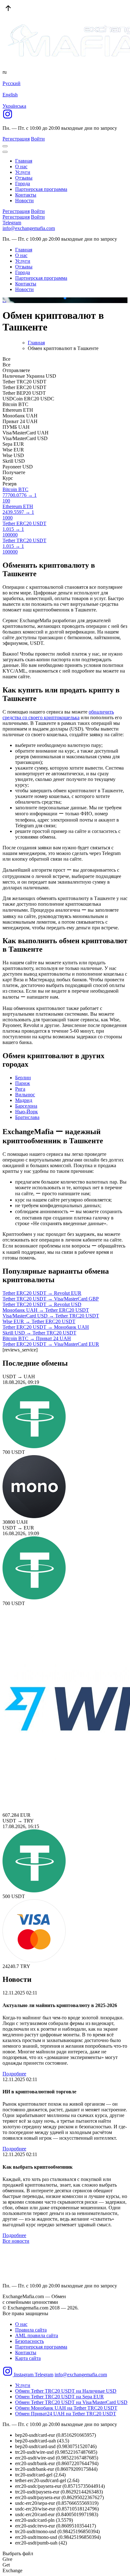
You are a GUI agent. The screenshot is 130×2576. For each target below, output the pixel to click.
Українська (14, 106)
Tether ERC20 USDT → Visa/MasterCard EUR (51, 1344)
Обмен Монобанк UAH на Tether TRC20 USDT (66, 2408)
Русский (12, 83)
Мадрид (24, 1100)
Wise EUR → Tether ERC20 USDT (39, 1321)
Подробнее (14, 2074)
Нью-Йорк (27, 1112)
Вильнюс (25, 1095)
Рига (20, 1089)
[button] (60, 298)
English (10, 95)
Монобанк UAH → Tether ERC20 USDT (46, 1310)
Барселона (26, 1106)
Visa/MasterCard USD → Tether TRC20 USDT (51, 1316)
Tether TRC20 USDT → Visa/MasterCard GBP (51, 1299)
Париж (23, 1083)
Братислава (27, 1117)
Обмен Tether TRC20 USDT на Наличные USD (66, 2391)
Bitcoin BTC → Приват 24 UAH (37, 1338)
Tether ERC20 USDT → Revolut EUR (42, 1293)
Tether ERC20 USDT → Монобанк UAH (46, 1327)
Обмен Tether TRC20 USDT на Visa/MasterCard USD (71, 2402)
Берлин (23, 1078)
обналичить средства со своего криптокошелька (58, 715)
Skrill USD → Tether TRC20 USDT (39, 1333)
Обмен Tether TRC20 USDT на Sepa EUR (59, 2397)
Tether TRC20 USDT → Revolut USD (42, 1304)
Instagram (24, 2375)
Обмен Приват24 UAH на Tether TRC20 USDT (66, 2414)
